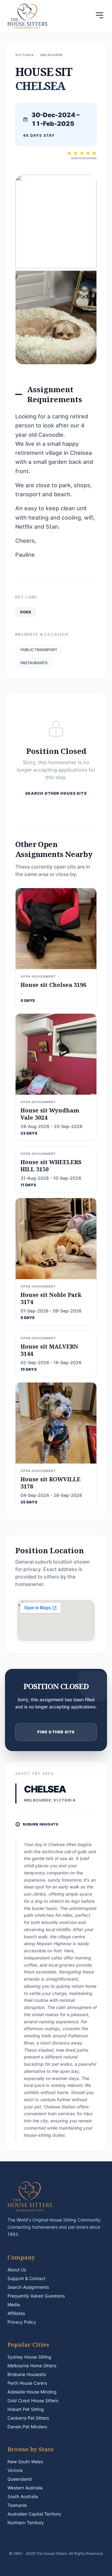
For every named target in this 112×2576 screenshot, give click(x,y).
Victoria (15, 2470)
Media (14, 2305)
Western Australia (25, 2488)
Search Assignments (28, 2287)
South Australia (23, 2496)
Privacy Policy (22, 2322)
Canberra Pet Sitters (28, 2418)
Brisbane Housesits (27, 2374)
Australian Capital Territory (34, 2514)
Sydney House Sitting (29, 2357)
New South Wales (25, 2462)
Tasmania (17, 2505)
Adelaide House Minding (32, 2392)
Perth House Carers (27, 2383)
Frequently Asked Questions (36, 2296)
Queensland (20, 2479)
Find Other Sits (56, 1732)
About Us (17, 2270)
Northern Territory (26, 2523)
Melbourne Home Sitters (32, 2366)
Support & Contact (26, 2278)
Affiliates (16, 2313)
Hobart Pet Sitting (26, 2409)
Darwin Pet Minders (27, 2427)
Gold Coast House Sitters (33, 2400)
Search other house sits (56, 793)
